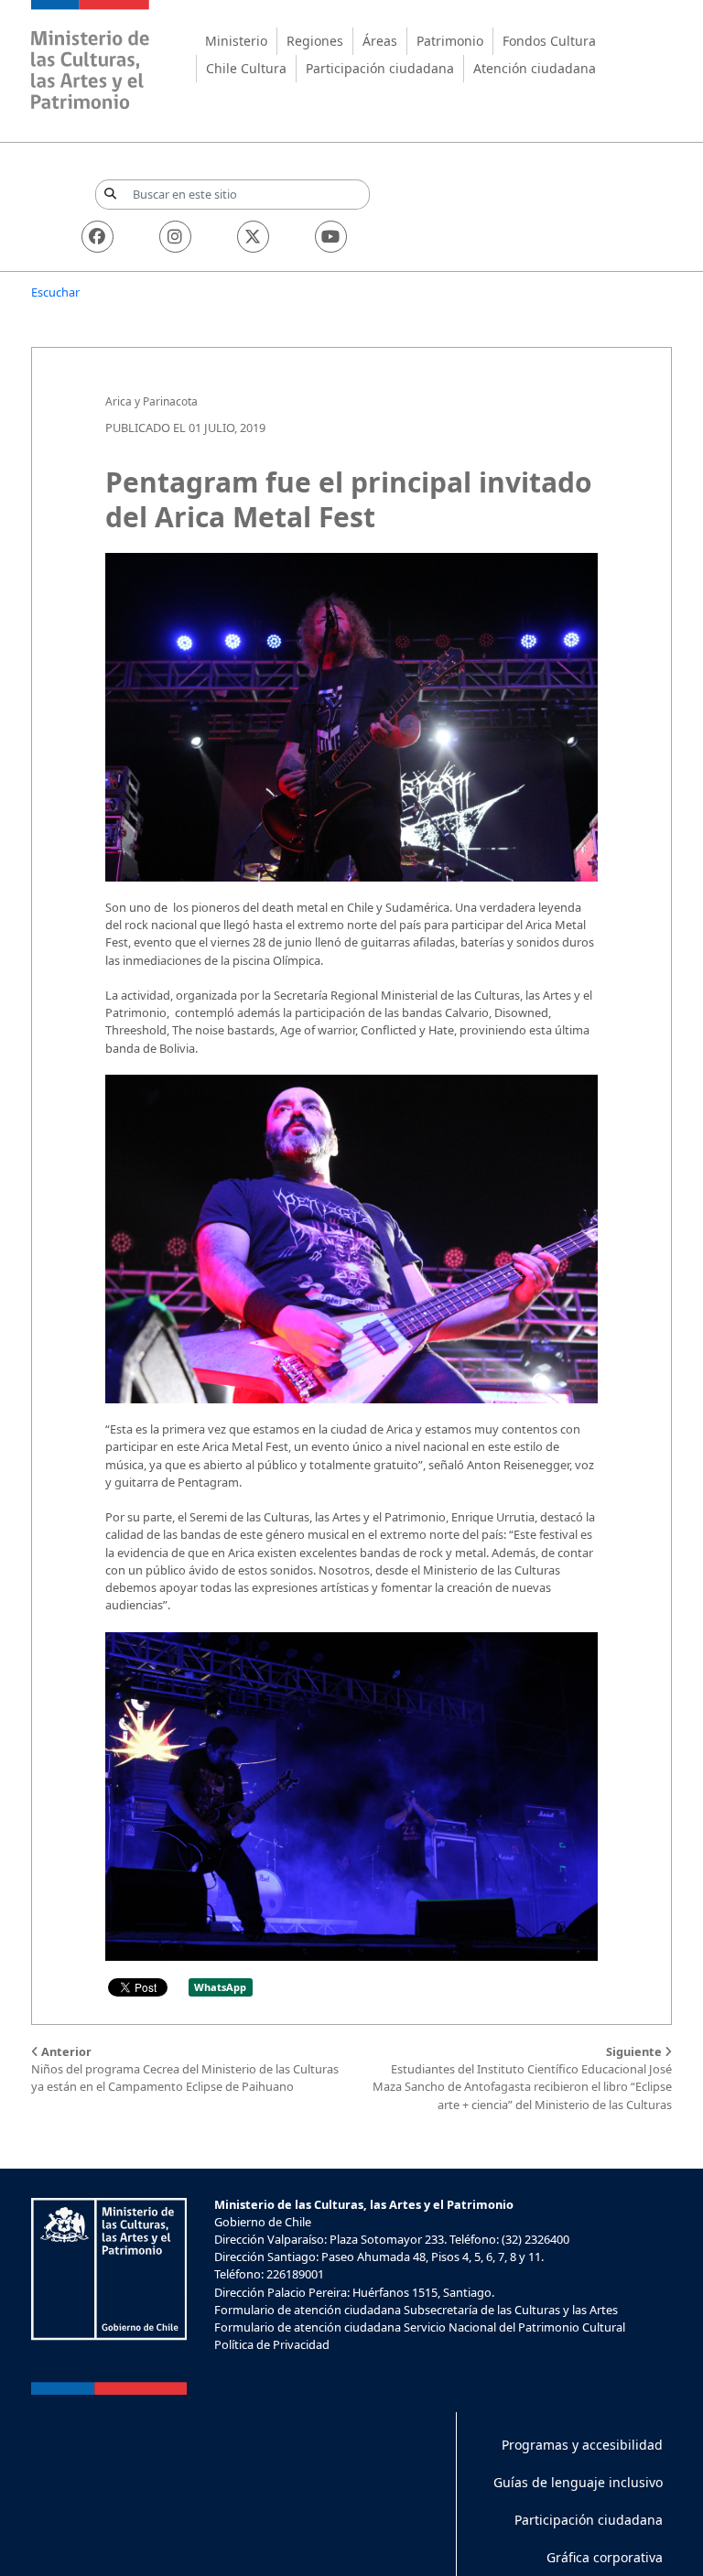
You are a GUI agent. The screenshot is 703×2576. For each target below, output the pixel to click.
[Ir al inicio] (91, 57)
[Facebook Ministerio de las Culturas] (97, 237)
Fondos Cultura (549, 41)
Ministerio (236, 41)
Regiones (315, 41)
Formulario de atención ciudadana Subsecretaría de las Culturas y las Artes (416, 2310)
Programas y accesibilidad (582, 2445)
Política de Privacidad (272, 2344)
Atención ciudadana (535, 68)
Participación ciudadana (380, 68)
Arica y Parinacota (151, 401)
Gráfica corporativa (605, 2557)
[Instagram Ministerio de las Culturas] (175, 237)
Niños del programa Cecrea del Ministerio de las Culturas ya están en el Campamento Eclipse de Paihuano (185, 2069)
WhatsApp (220, 1987)
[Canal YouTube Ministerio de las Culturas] (331, 237)
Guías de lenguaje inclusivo (578, 2482)
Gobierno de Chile (263, 2222)
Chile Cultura (246, 68)
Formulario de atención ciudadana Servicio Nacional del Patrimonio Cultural (420, 2327)
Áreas (380, 41)
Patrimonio (450, 41)
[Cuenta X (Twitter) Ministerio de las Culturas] (253, 237)
